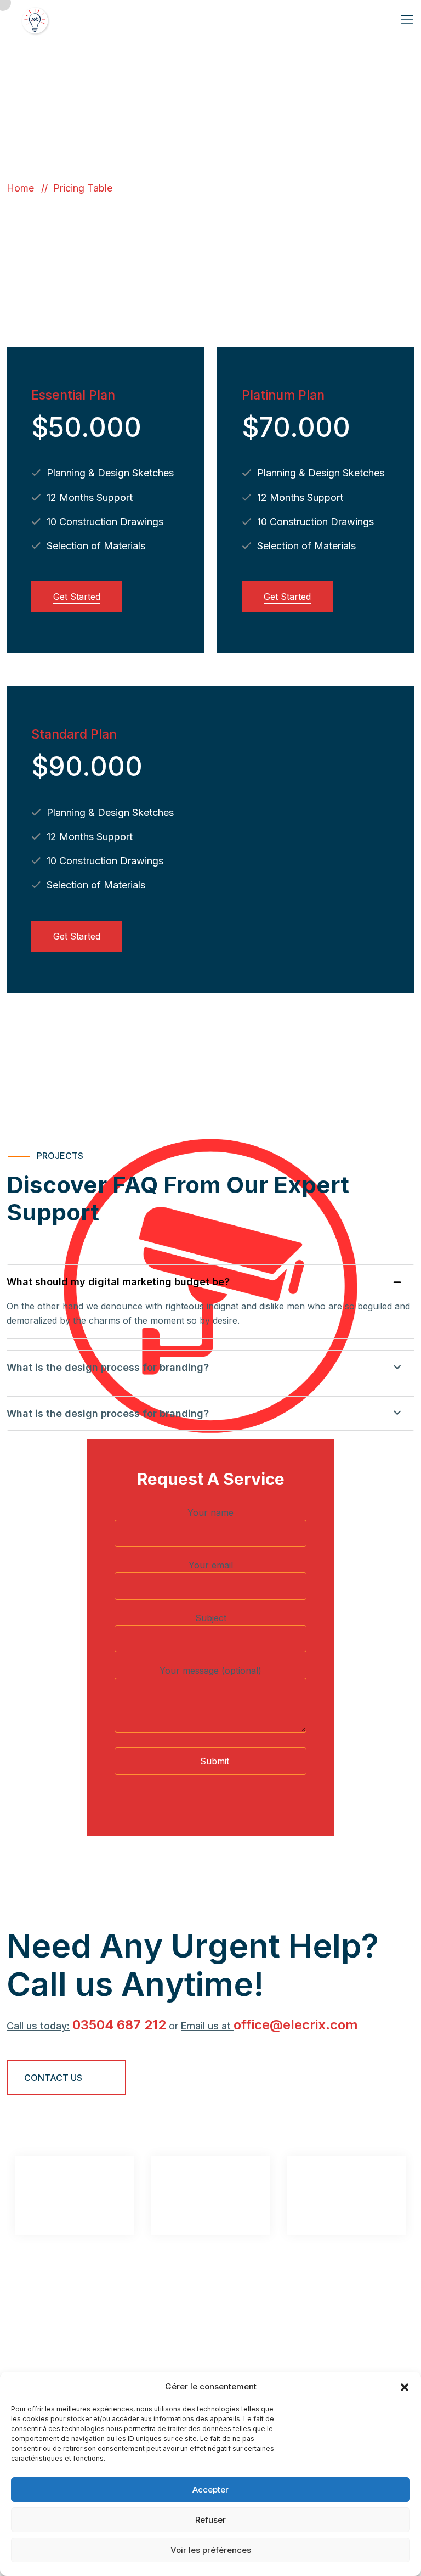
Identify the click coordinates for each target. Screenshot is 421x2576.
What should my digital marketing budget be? (118, 1282)
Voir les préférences (211, 2550)
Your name (210, 1512)
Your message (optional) (210, 1671)
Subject (211, 1618)
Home (23, 188)
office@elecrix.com (296, 2025)
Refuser (210, 2520)
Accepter (210, 2490)
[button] (405, 2387)
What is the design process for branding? (108, 1367)
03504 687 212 (119, 2025)
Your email (211, 1565)
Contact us (53, 2078)
